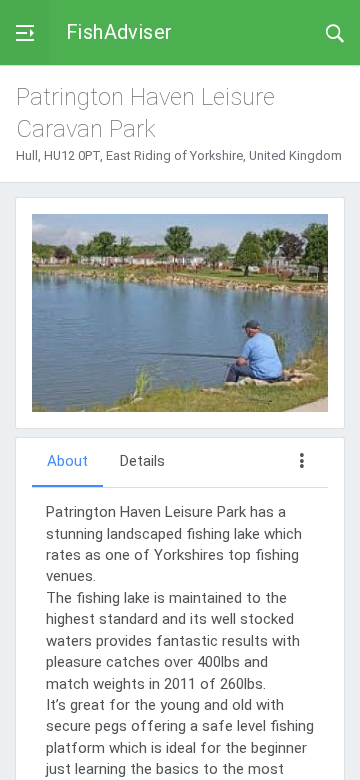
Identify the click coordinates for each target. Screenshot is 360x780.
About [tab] (67, 461)
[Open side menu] (25, 32)
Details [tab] (142, 461)
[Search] (335, 32)
